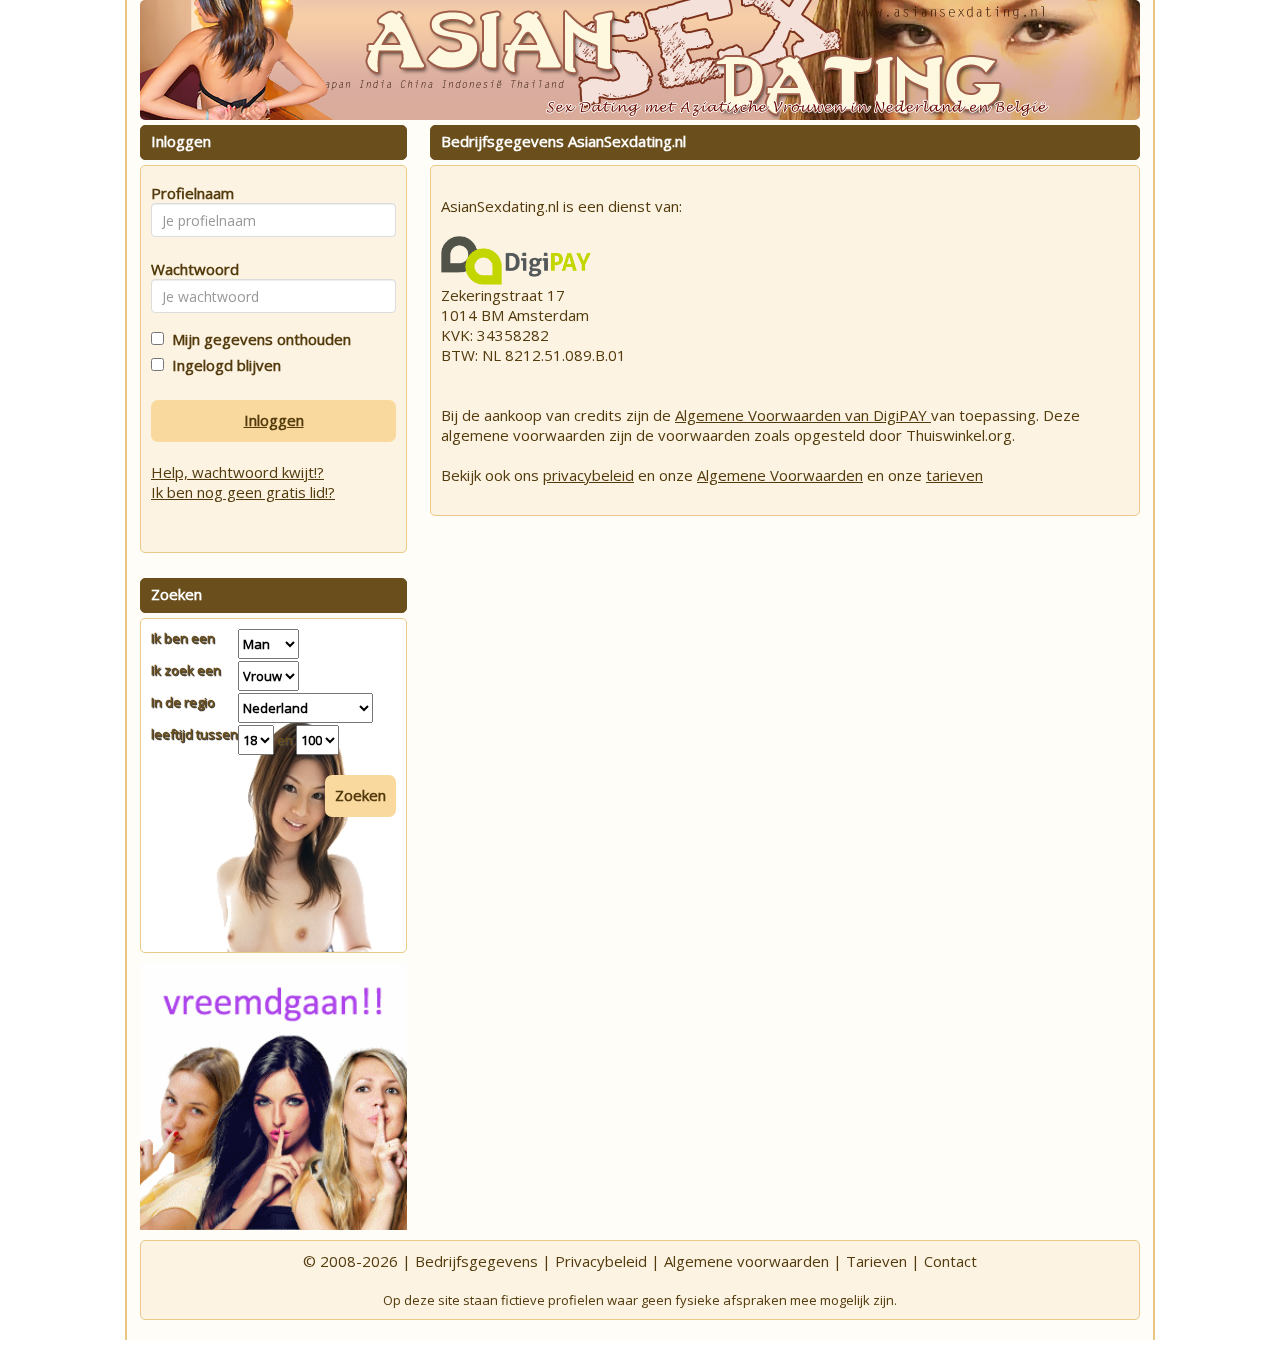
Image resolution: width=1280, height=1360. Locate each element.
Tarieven (876, 1261)
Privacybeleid (601, 1261)
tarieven (954, 475)
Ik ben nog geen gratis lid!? (243, 492)
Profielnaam (189, 193)
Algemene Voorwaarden (780, 475)
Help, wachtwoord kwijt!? (237, 472)
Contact (950, 1261)
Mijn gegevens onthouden (257, 339)
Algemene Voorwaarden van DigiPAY (803, 415)
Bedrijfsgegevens (476, 1261)
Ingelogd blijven (222, 365)
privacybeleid (588, 475)
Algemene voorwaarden (746, 1261)
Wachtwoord (189, 269)
